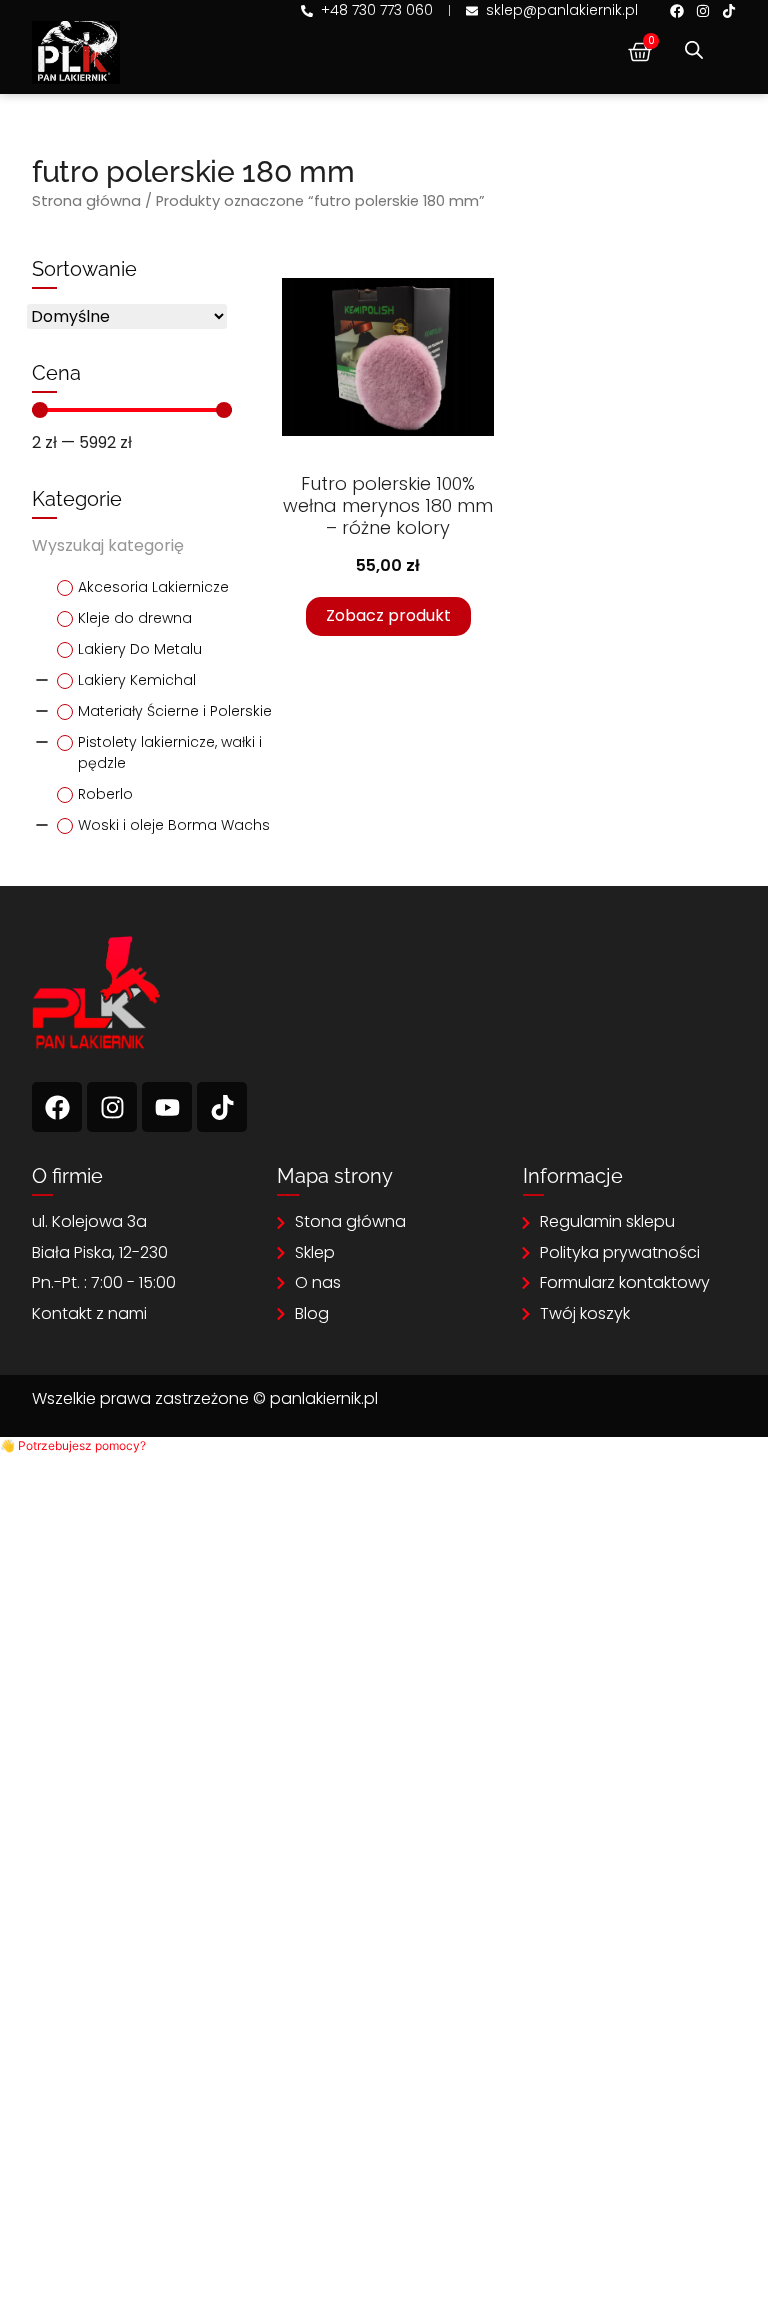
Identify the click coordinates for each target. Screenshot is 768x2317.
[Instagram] (703, 11)
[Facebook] (677, 11)
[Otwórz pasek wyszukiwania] (694, 50)
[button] (73, 1445)
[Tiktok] (729, 11)
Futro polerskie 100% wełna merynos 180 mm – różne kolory (388, 505)
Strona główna (86, 201)
